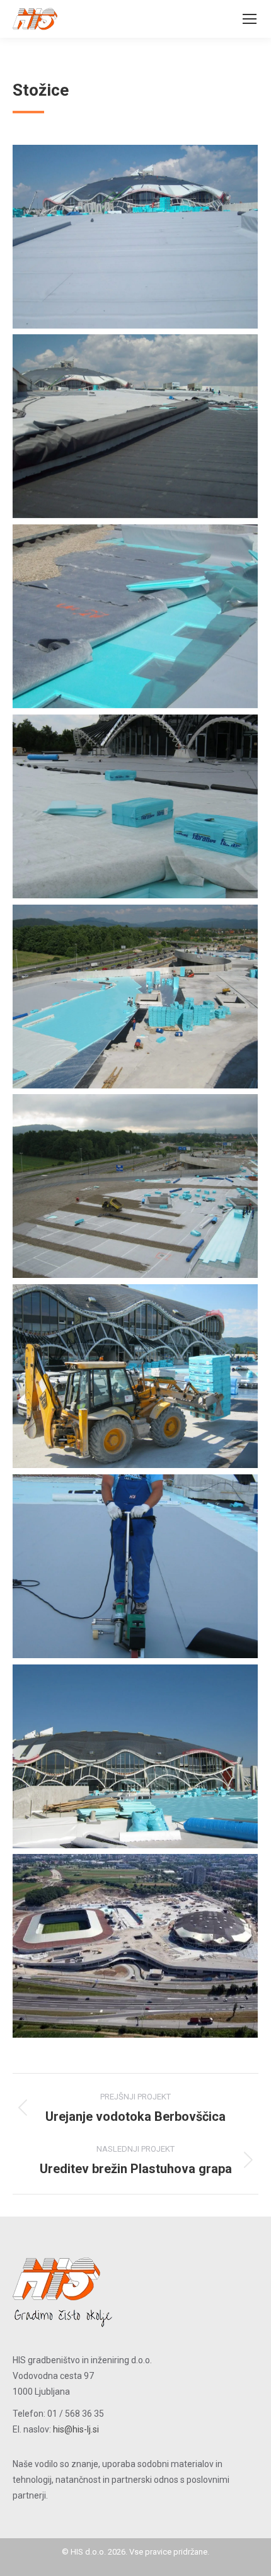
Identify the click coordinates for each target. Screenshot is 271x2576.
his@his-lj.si (76, 2429)
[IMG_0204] (135, 1756)
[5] (135, 806)
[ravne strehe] (135, 237)
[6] (135, 997)
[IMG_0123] (135, 1186)
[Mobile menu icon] (250, 19)
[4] (135, 616)
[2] (135, 426)
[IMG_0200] (135, 1566)
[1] (135, 1946)
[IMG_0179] (135, 1376)
